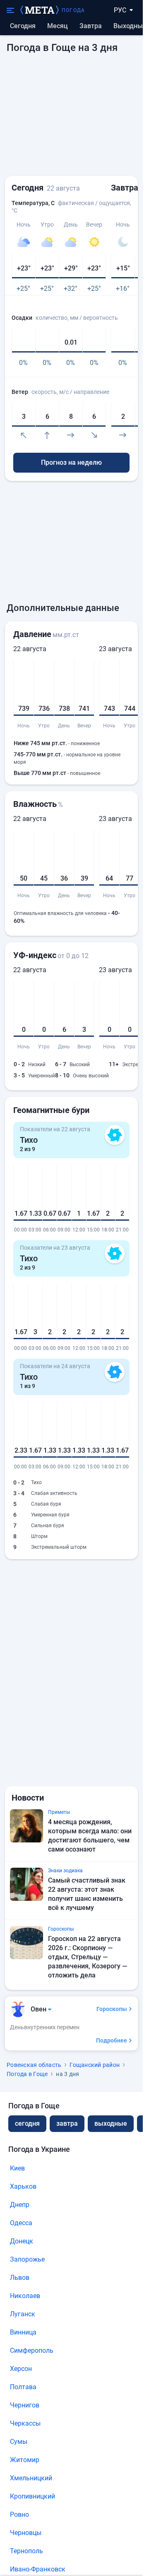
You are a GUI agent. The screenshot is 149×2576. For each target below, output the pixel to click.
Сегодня (23, 26)
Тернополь (26, 2551)
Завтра (91, 26)
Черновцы (26, 2533)
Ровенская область (34, 2065)
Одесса (21, 2223)
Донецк (22, 2241)
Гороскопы (112, 2009)
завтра (67, 2123)
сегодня (27, 2123)
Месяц (58, 26)
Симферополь (32, 2350)
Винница (23, 2332)
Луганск (23, 2314)
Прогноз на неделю (71, 462)
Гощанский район (95, 2065)
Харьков (23, 2186)
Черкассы (25, 2423)
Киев (17, 2168)
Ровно (19, 2514)
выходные (130, 26)
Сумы (19, 2442)
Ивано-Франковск (38, 2569)
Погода (73, 10)
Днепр (20, 2205)
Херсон (21, 2369)
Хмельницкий (31, 2478)
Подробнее (112, 2040)
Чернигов (25, 2405)
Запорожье (27, 2259)
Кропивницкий (32, 2496)
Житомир (25, 2460)
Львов (20, 2278)
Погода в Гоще (27, 2074)
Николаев (25, 2296)
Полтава (23, 2387)
